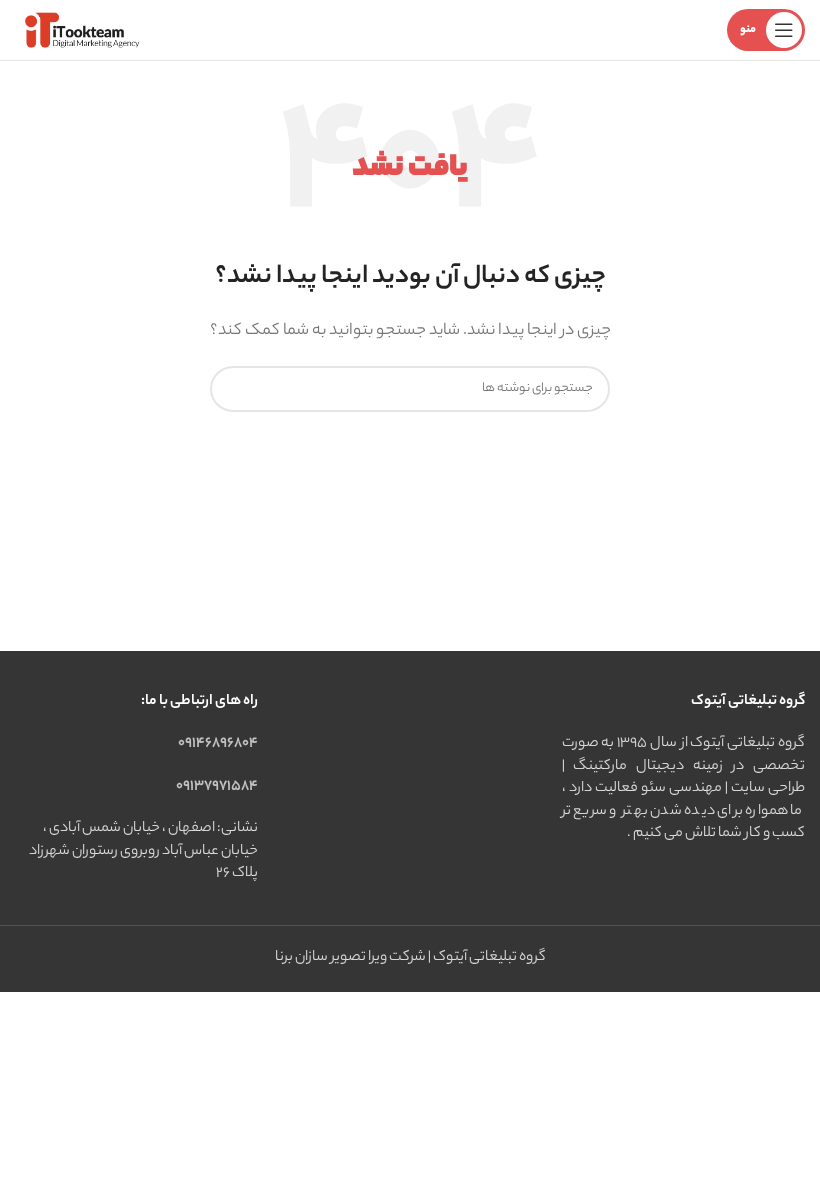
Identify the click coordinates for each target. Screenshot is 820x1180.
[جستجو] (233, 389)
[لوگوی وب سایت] (80, 30)
